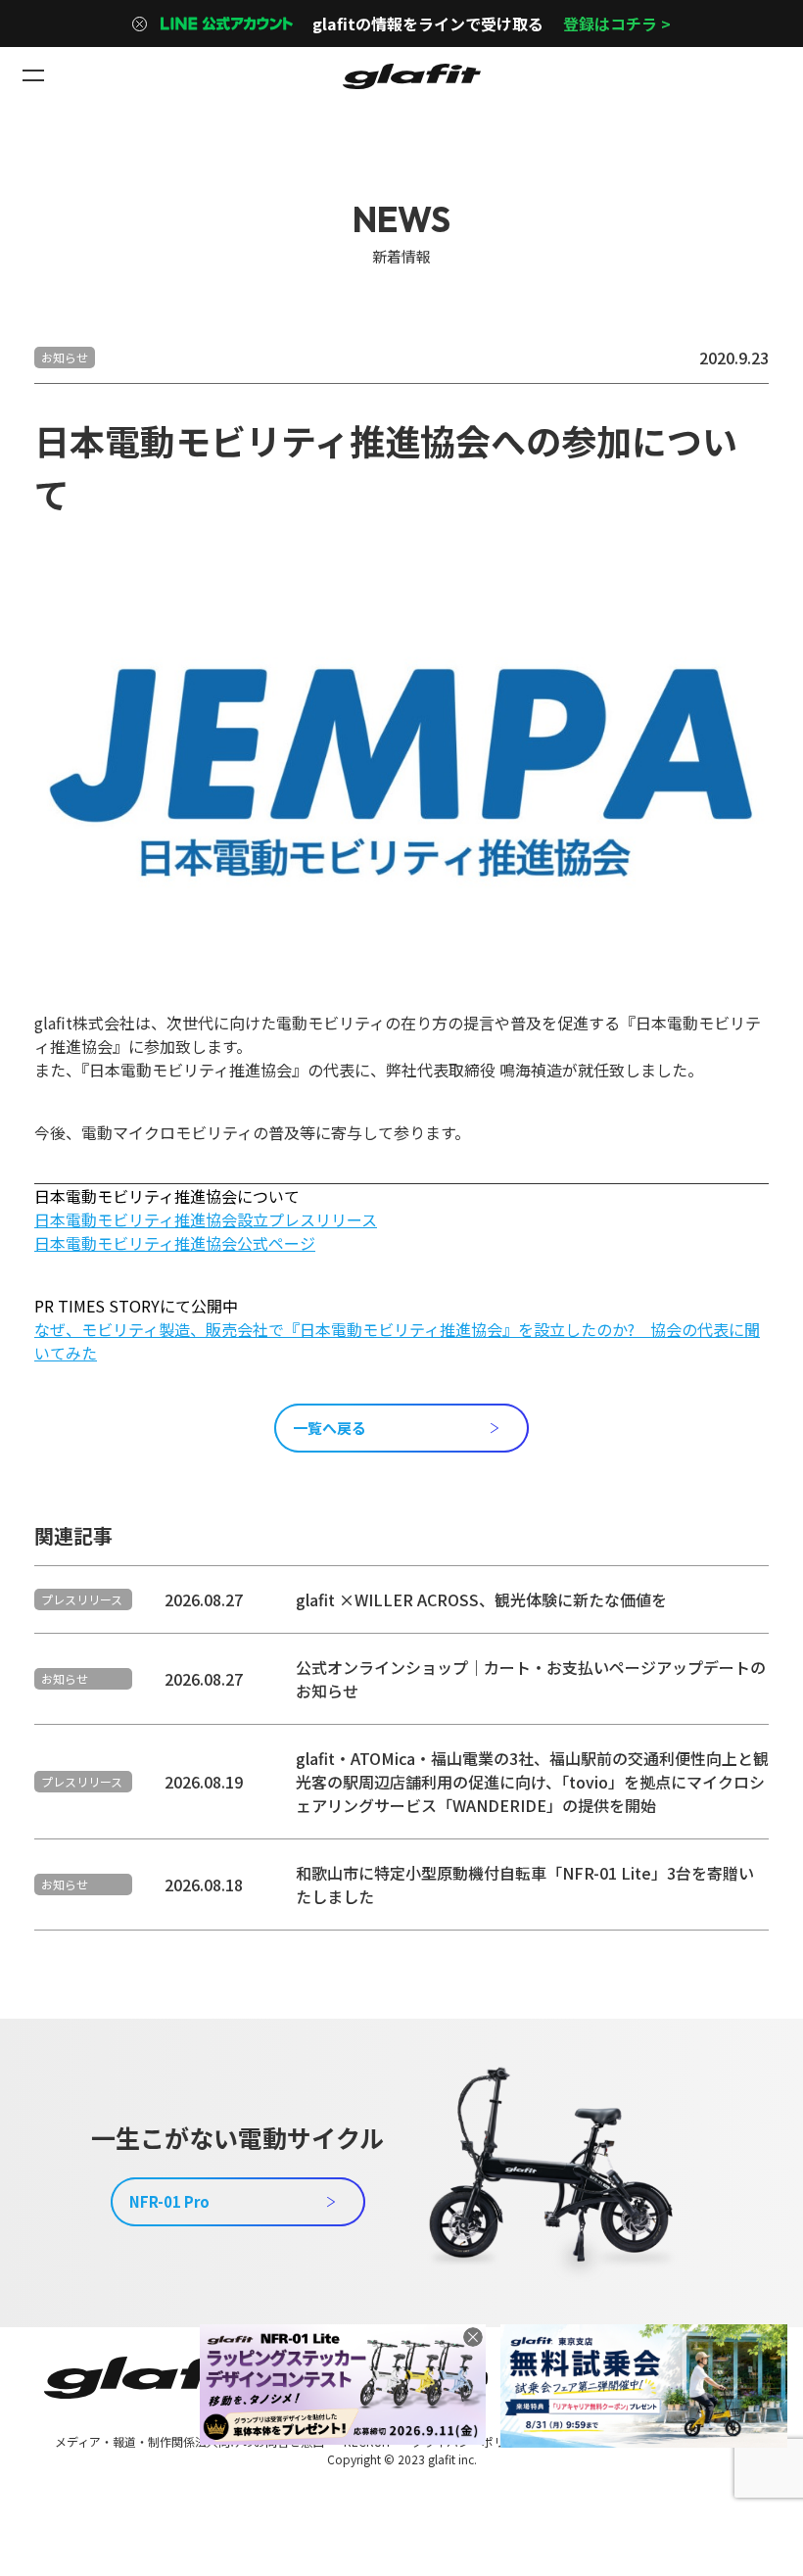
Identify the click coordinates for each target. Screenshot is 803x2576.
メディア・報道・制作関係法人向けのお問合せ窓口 (189, 2441)
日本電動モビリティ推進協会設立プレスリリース (206, 1219)
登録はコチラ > (617, 24)
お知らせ (65, 357)
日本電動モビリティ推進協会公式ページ (175, 1243)
